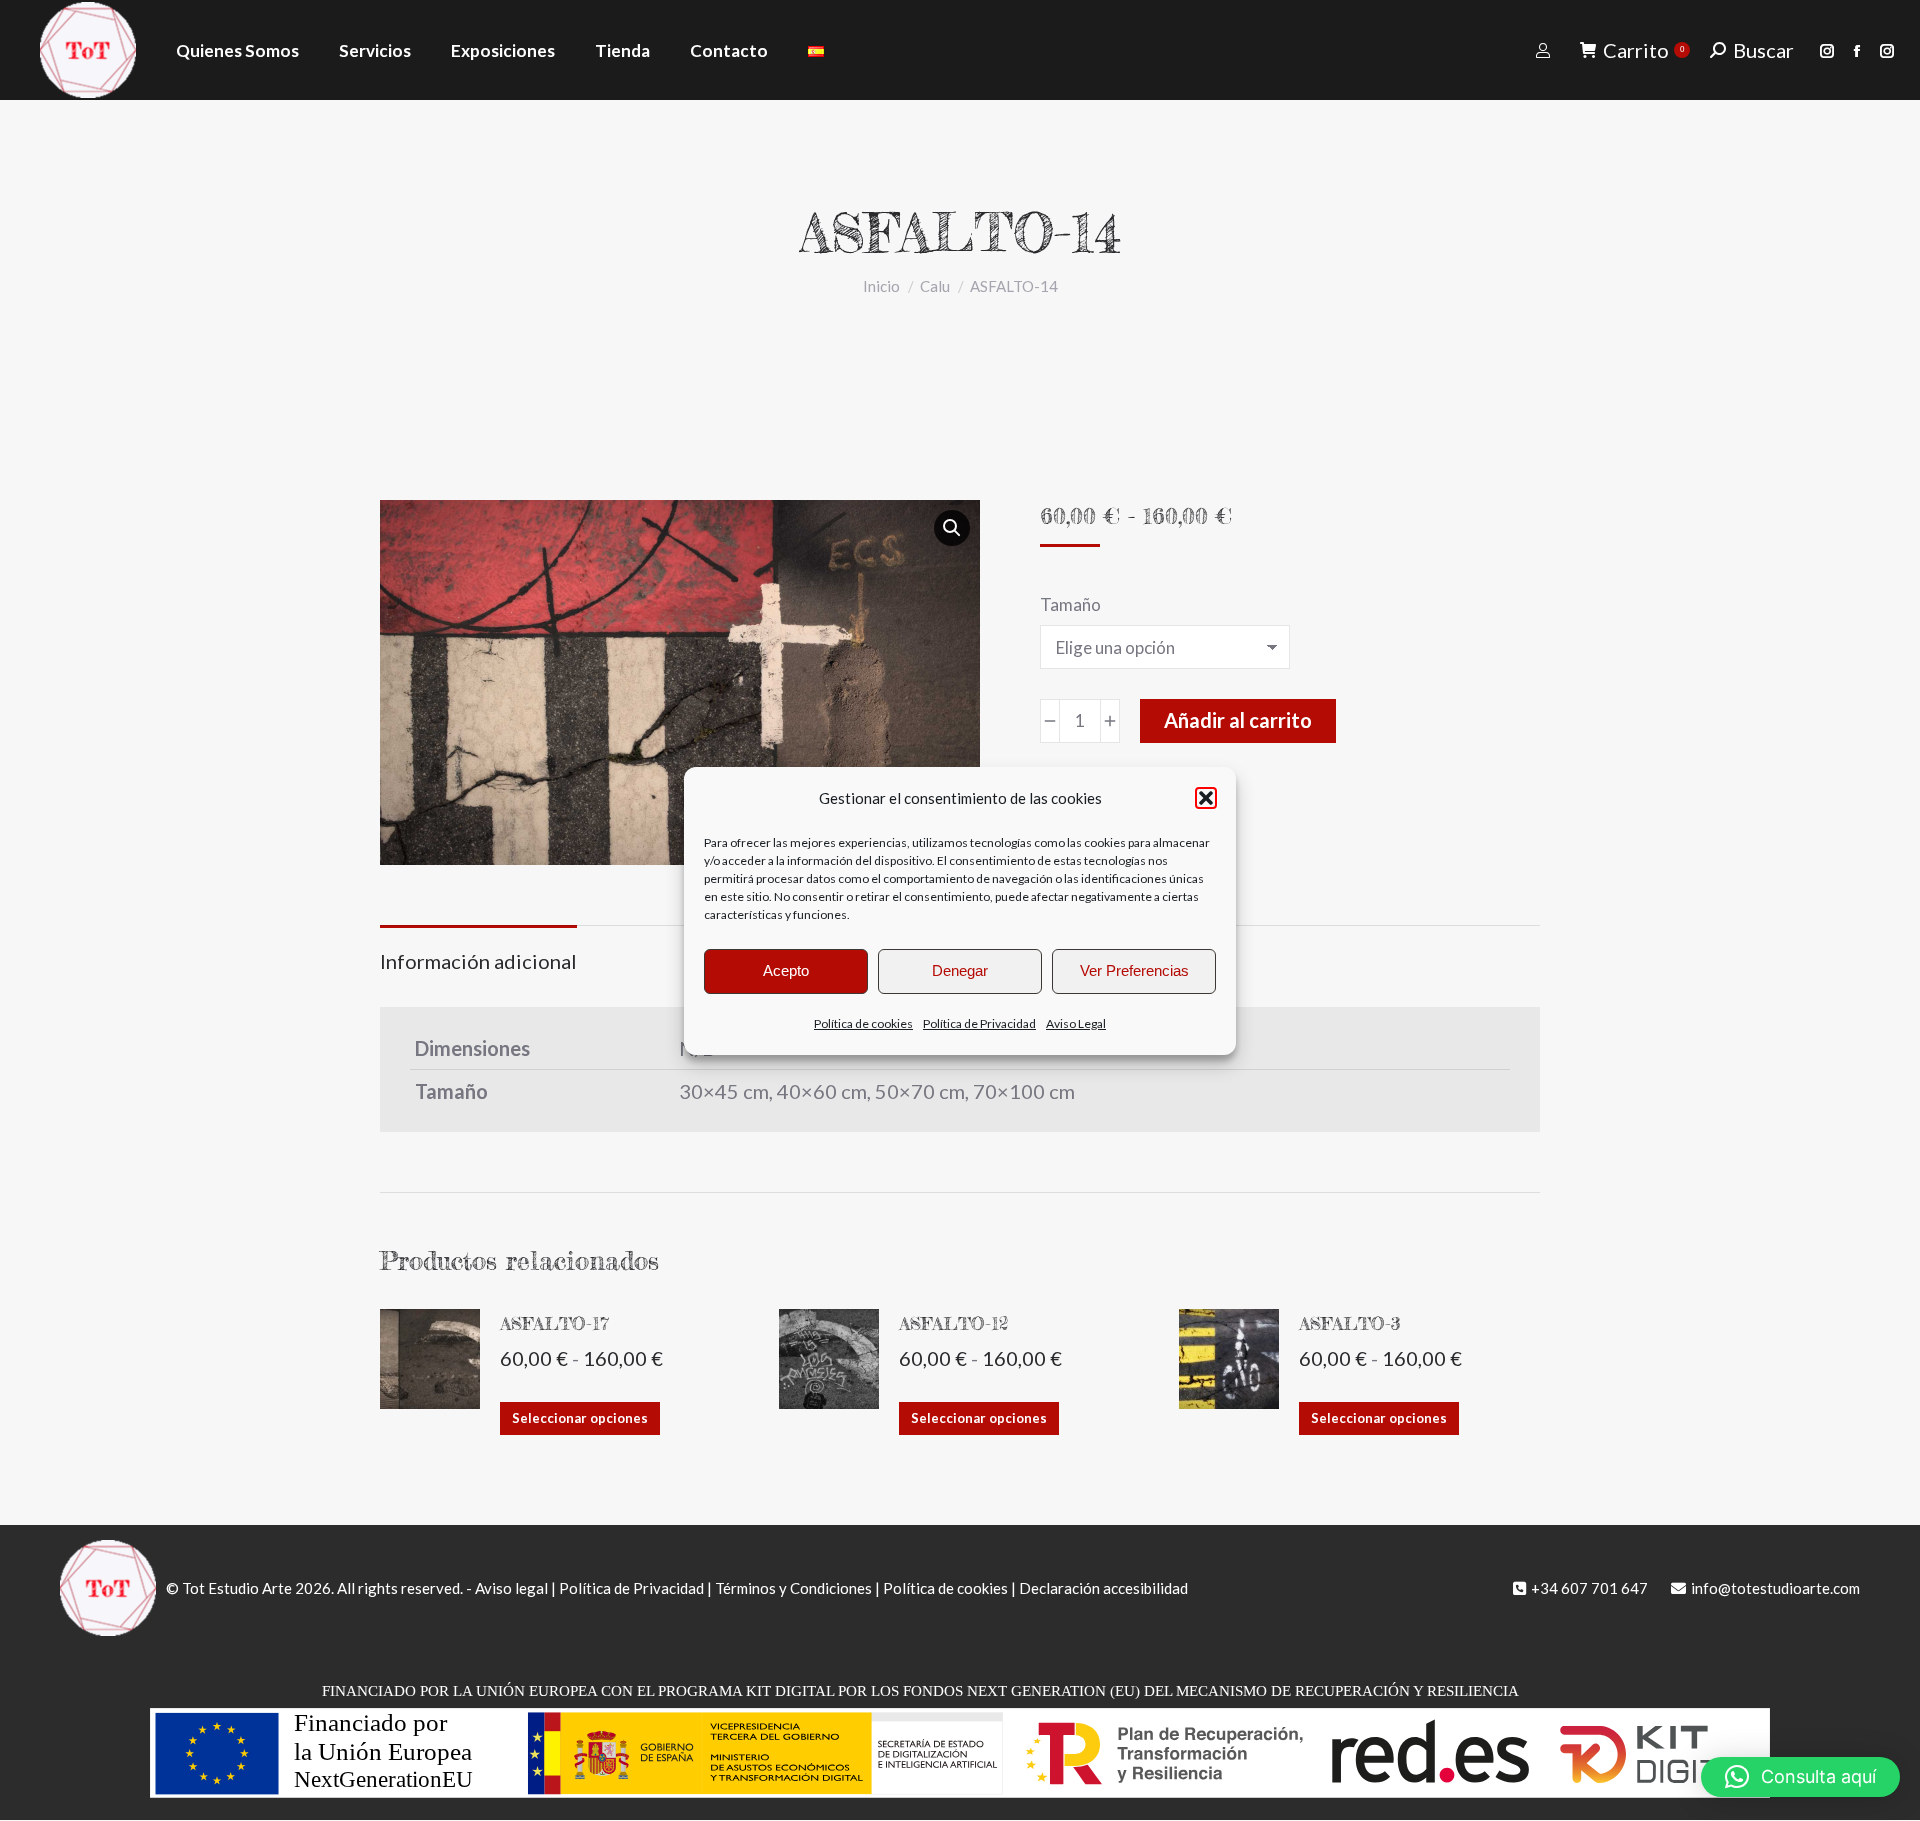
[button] (1206, 798)
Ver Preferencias (1134, 970)
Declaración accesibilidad (1103, 1588)
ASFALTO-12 (953, 1323)
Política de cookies (863, 1023)
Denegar (960, 970)
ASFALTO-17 (554, 1323)
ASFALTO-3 (1350, 1323)
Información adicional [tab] (478, 961)
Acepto (786, 970)
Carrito (1643, 50)
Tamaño (1070, 604)
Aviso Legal (1076, 1023)
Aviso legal (511, 1588)
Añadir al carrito (1238, 720)
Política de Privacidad (979, 1023)
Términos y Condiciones (793, 1588)
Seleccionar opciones (580, 1418)
